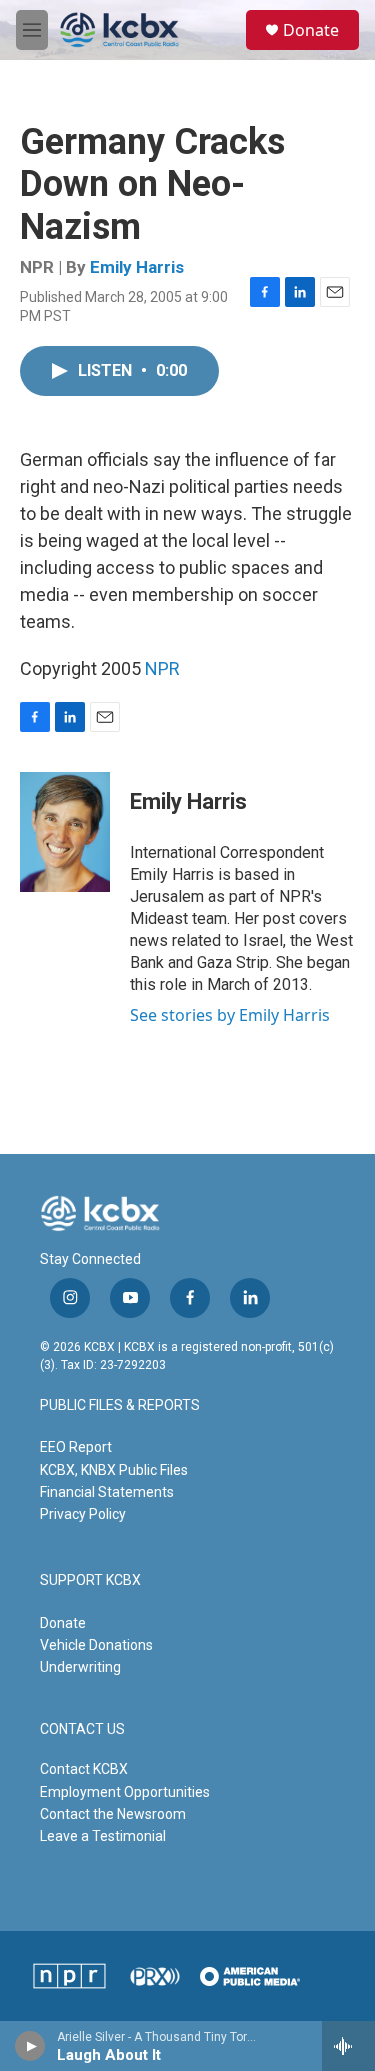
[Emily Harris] (65, 832)
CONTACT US (82, 1729)
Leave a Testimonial (103, 1836)
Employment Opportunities (125, 1792)
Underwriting (80, 1667)
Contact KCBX (84, 1769)
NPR (162, 668)
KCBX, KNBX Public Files (114, 1470)
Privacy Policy (83, 1514)
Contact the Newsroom (113, 1814)
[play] (30, 2046)
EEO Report (76, 1447)
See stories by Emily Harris (230, 1015)
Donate (311, 30)
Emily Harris (137, 267)
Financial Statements (107, 1492)
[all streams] (348, 2046)
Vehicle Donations (96, 1645)
